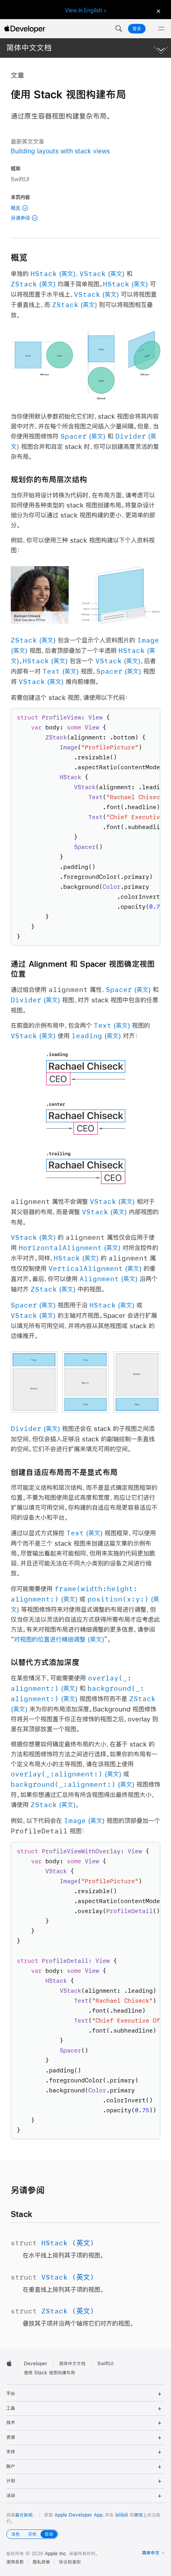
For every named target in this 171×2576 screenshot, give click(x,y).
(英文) (53, 273)
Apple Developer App (79, 2515)
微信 (138, 2515)
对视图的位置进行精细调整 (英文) (59, 1639)
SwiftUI (105, 2364)
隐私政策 (41, 2562)
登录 (137, 29)
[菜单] (161, 29)
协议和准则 (70, 2562)
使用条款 (15, 2562)
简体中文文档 (29, 48)
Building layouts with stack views (60, 151)
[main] (85, 1203)
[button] (119, 29)
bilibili (122, 2515)
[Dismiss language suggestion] (157, 11)
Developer (36, 2364)
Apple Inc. (56, 2554)
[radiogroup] (32, 2534)
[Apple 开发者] (25, 29)
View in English (84, 10)
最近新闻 (24, 2515)
